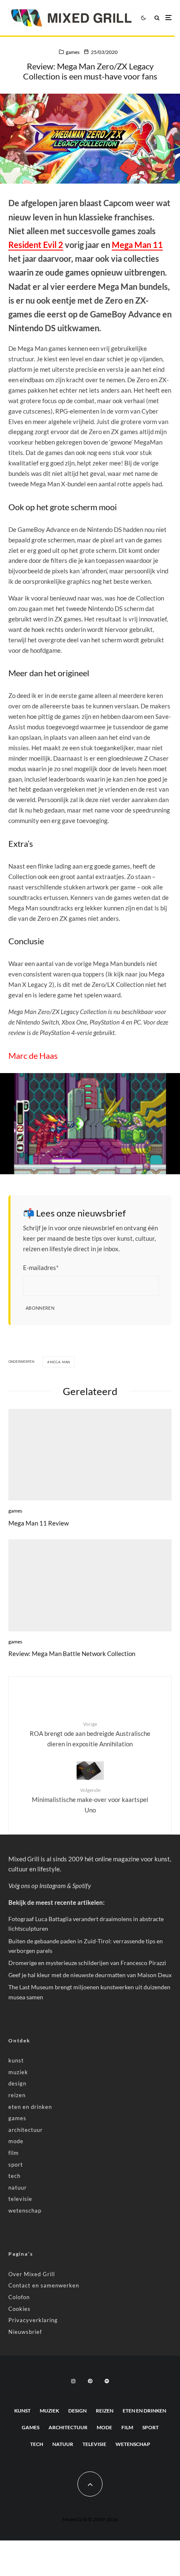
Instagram (53, 1886)
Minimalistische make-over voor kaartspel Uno (90, 1800)
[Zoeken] (157, 18)
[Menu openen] (168, 18)
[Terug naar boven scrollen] (90, 2484)
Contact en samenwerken (44, 2285)
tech (14, 2176)
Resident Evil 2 (36, 245)
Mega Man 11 (137, 245)
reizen (17, 2095)
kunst (16, 2060)
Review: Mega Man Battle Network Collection (72, 1653)
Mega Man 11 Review (39, 1523)
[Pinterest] (90, 2381)
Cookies (19, 2309)
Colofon (19, 2297)
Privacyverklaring (33, 2320)
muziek (18, 2072)
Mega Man (60, 1362)
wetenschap (25, 2211)
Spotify (82, 1886)
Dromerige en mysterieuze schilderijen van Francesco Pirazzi (87, 1963)
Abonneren (40, 1308)
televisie (20, 2199)
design (17, 2083)
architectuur (26, 2130)
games (73, 52)
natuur (18, 2188)
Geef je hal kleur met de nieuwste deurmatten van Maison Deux (90, 1975)
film (14, 2153)
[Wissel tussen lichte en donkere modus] (143, 18)
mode (16, 2141)
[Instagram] (73, 2381)
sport (16, 2165)
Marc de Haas (33, 1055)
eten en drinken (30, 2107)
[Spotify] (107, 2381)
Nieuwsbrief (25, 2332)
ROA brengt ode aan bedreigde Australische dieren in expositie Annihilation (90, 1734)
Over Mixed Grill (32, 2274)
